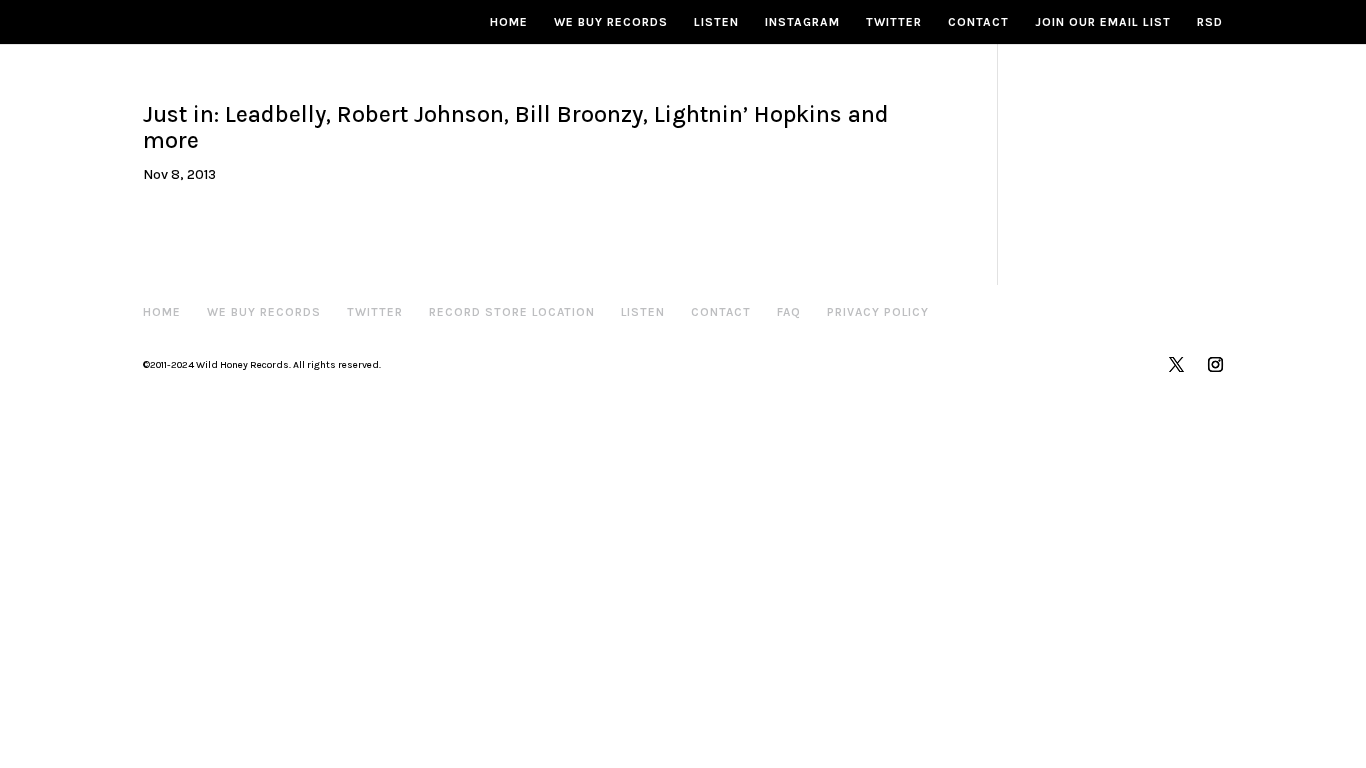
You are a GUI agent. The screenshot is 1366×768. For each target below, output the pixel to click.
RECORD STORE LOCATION (512, 312)
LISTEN (716, 22)
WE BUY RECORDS (611, 22)
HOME (509, 22)
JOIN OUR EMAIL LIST (1103, 22)
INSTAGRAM (802, 22)
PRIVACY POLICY (878, 312)
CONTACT (978, 22)
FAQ (789, 312)
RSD (1210, 22)
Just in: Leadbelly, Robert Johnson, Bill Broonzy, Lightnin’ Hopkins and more (516, 127)
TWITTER (894, 22)
